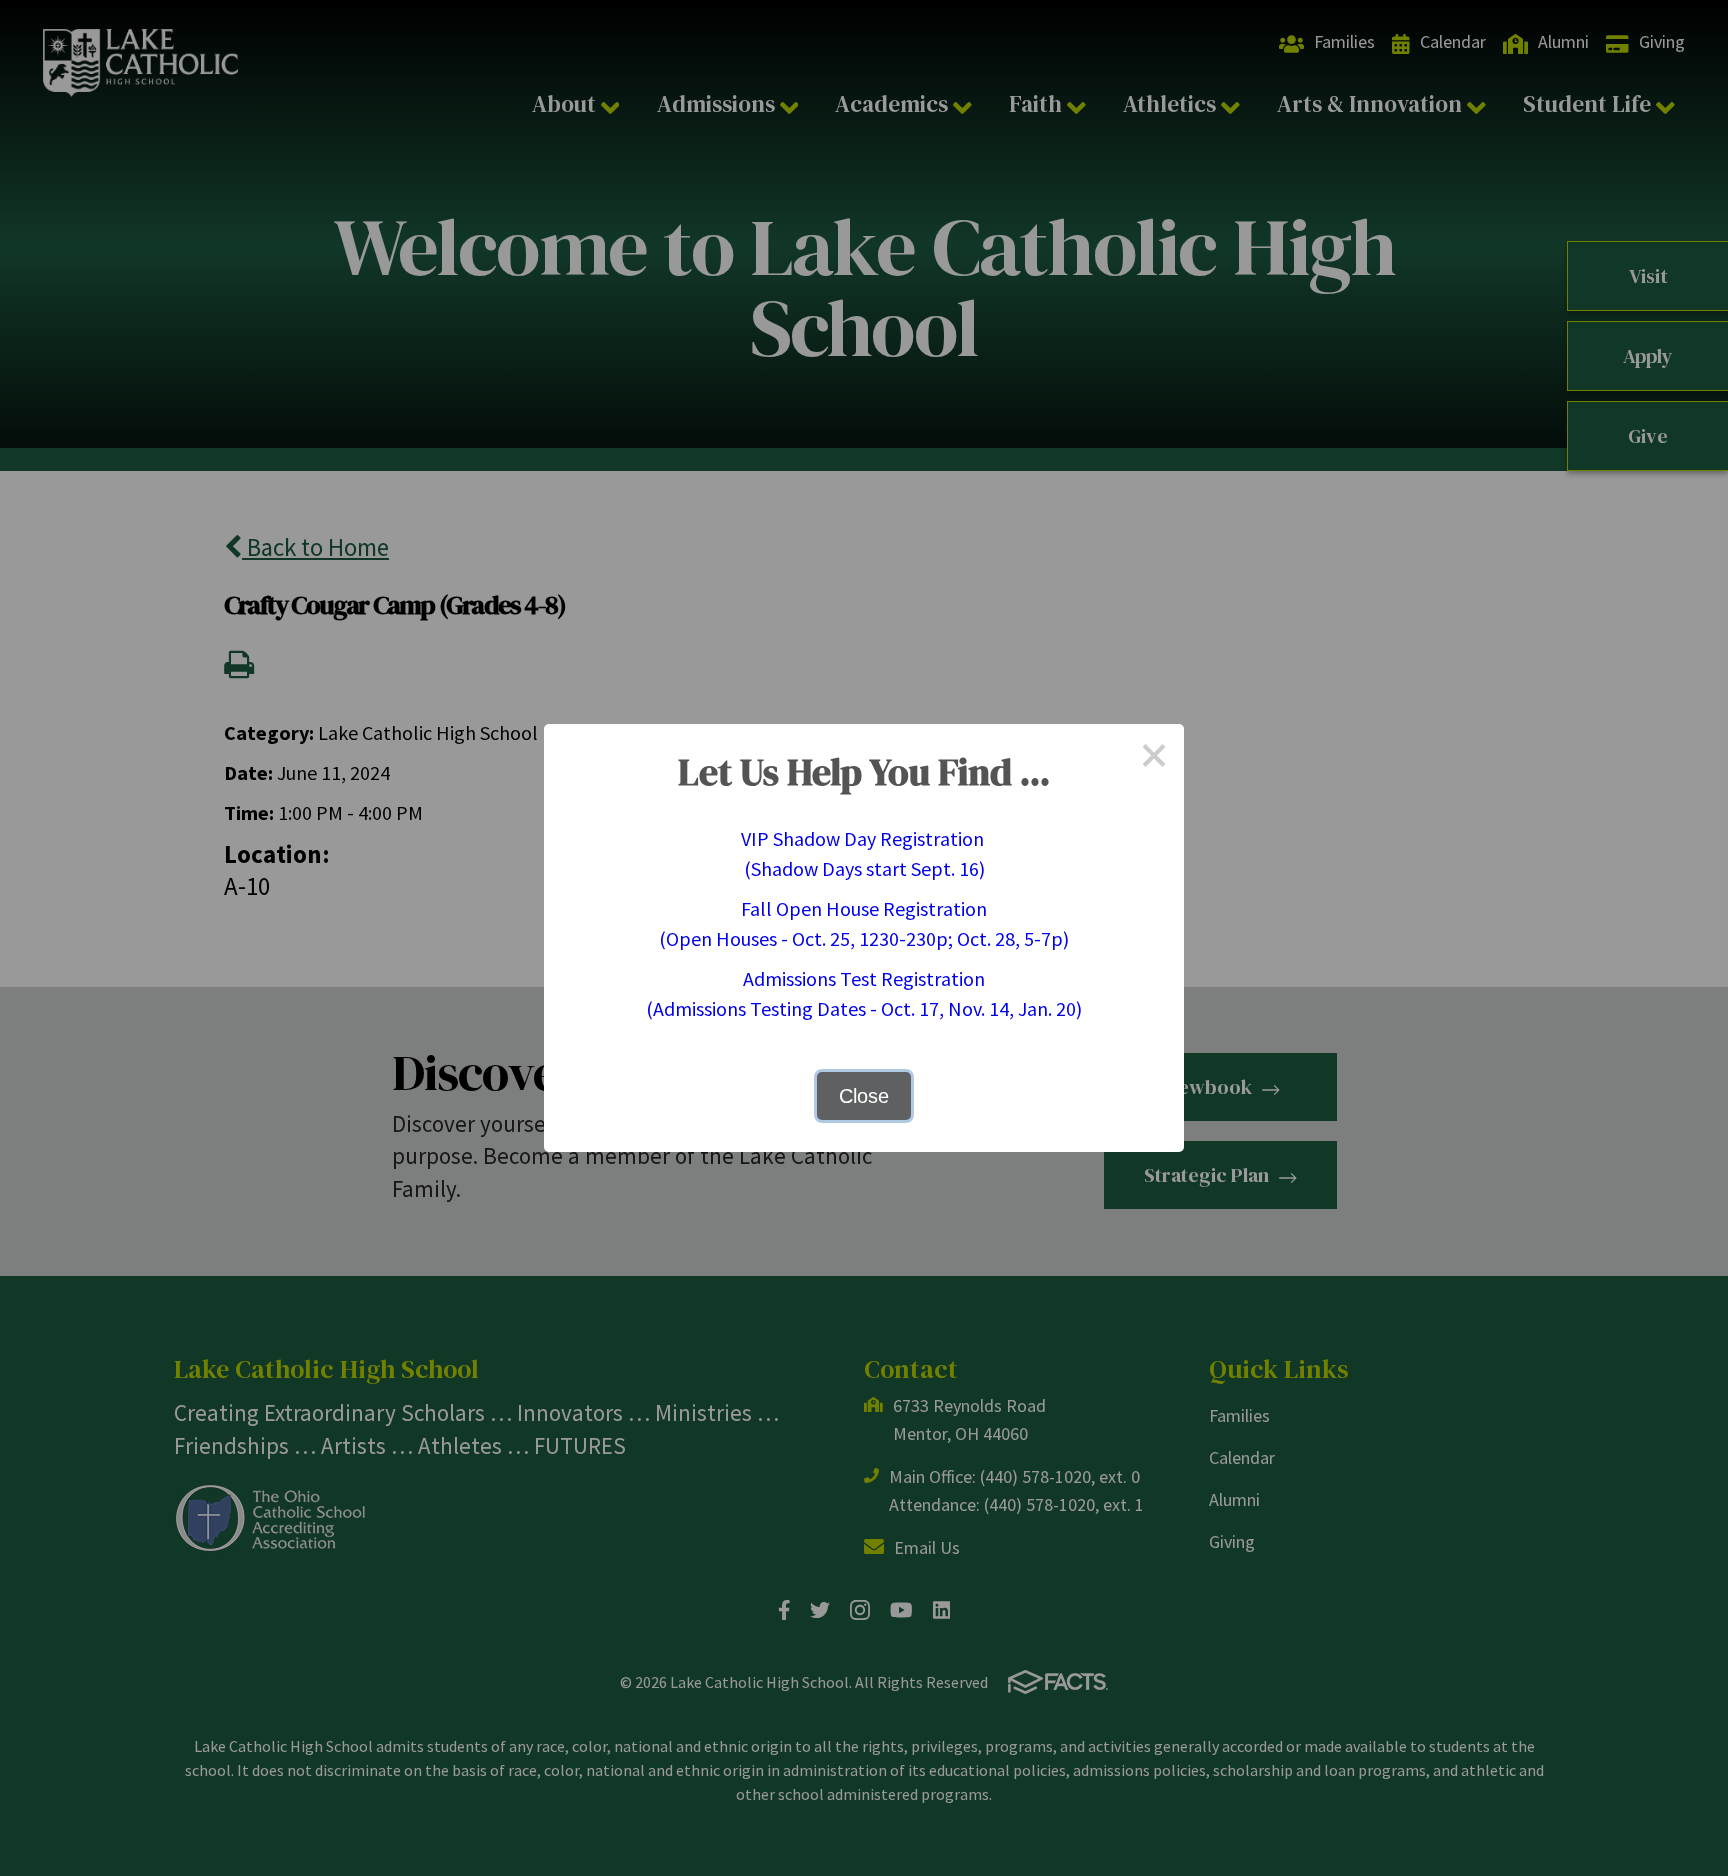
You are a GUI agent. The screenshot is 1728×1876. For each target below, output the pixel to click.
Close (864, 1096)
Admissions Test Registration (864, 978)
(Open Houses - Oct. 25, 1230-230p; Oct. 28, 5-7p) (864, 938)
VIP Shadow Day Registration (864, 838)
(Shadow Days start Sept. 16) (864, 868)
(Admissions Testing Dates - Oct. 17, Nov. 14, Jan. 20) (864, 1008)
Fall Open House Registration (864, 908)
